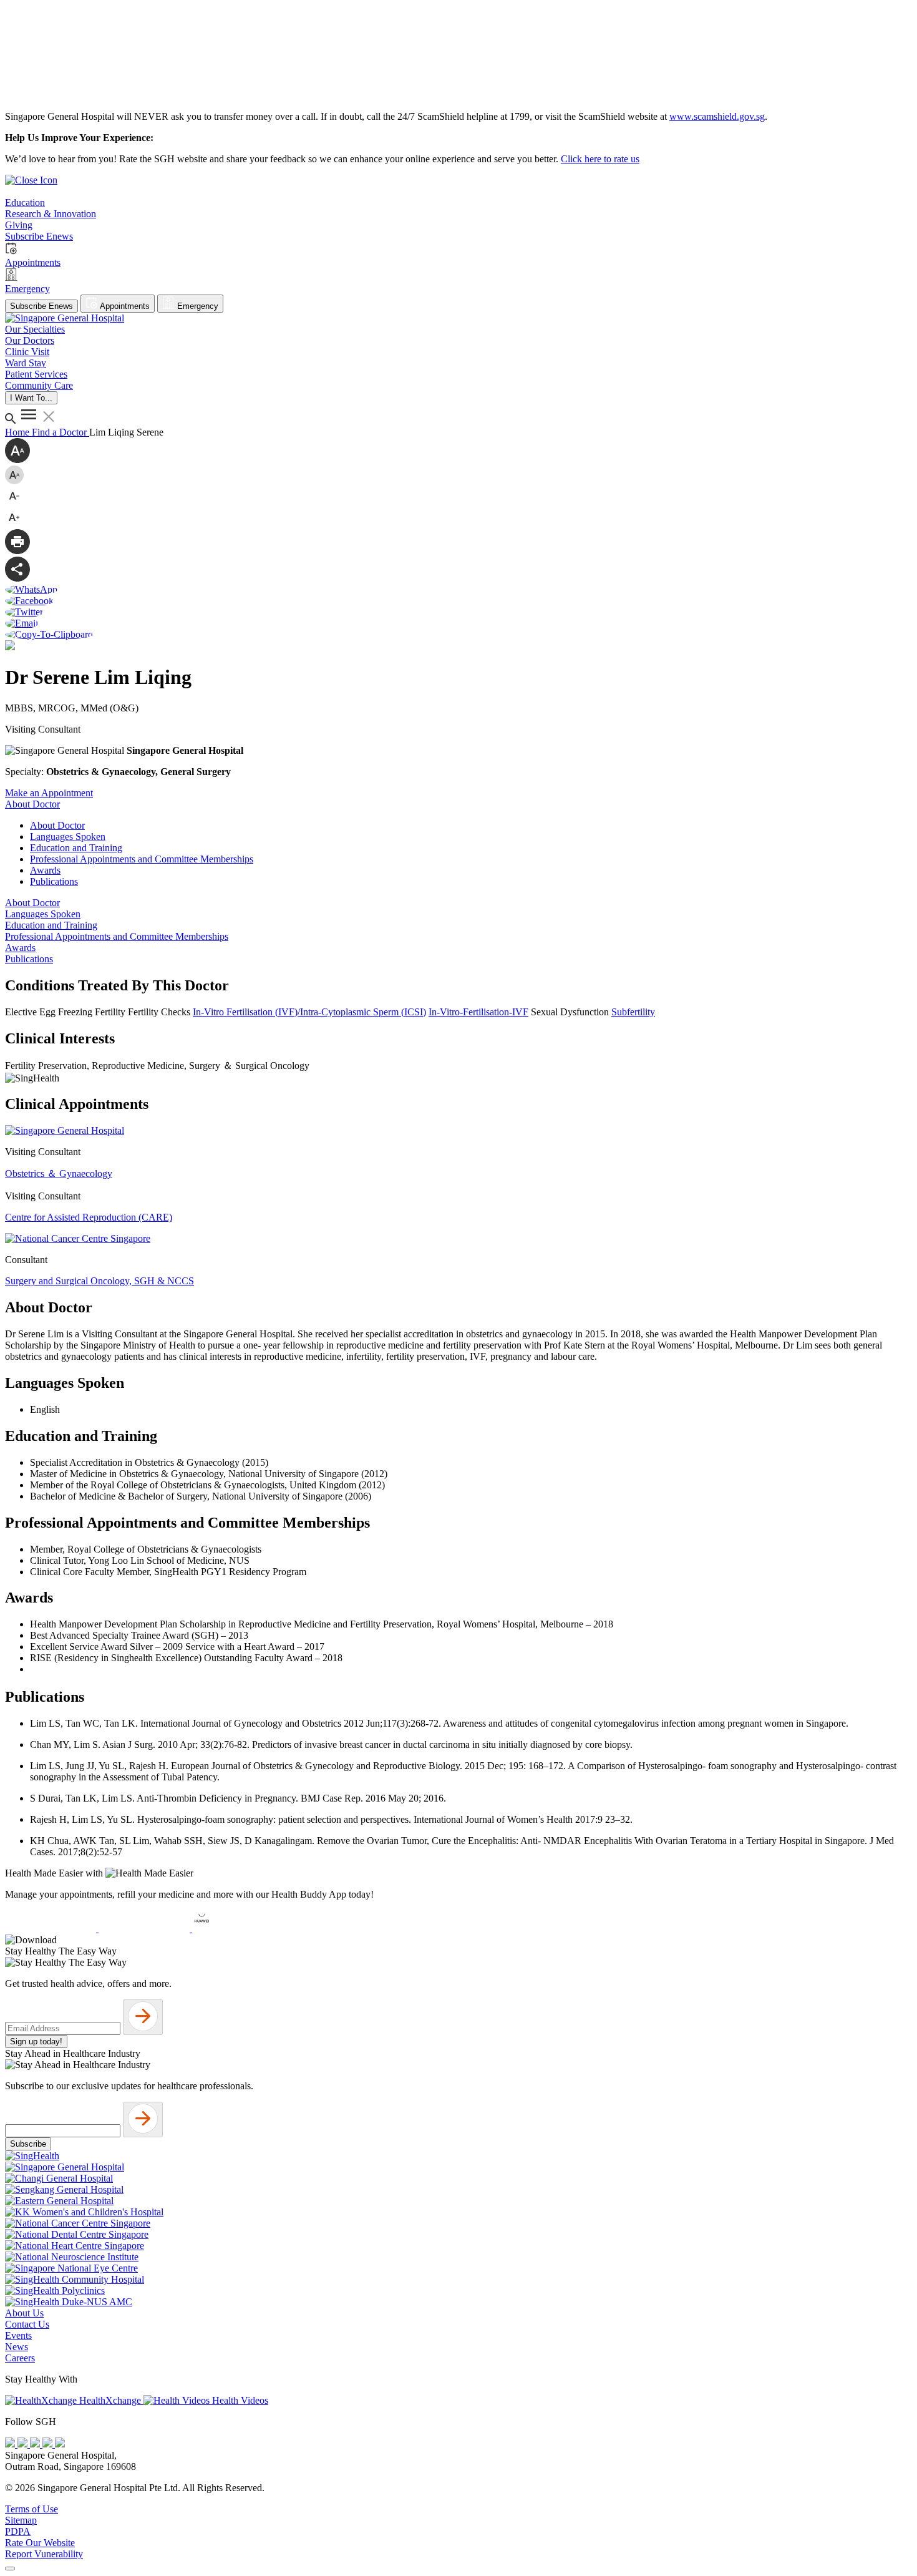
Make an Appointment (49, 793)
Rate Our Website (40, 2543)
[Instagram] (36, 2444)
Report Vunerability (44, 2554)
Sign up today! (36, 2042)
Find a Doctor (61, 432)
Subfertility (633, 1012)
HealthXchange (110, 2400)
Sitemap (21, 2520)
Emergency (196, 306)
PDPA (18, 2531)
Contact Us (27, 2324)
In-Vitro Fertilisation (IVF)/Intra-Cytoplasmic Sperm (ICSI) (309, 1012)
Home (18, 432)
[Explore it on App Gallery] (238, 1929)
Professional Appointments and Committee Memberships (142, 859)
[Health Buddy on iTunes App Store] (52, 1929)
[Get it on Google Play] (145, 1929)
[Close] (10, 2569)
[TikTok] (49, 2444)
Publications (54, 881)
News (17, 2347)
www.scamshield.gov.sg (717, 116)
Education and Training (76, 848)
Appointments (124, 306)
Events (18, 2335)
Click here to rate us (600, 159)
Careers (20, 2358)
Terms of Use (32, 2509)
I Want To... (31, 398)
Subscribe (28, 2144)
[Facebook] (11, 2444)
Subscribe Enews (41, 306)
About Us (24, 2313)
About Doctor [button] (32, 804)
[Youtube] (24, 2444)
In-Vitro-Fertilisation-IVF (478, 1012)
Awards (45, 870)
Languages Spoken (68, 837)
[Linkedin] (60, 2444)
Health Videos (239, 2400)
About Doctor (57, 825)
